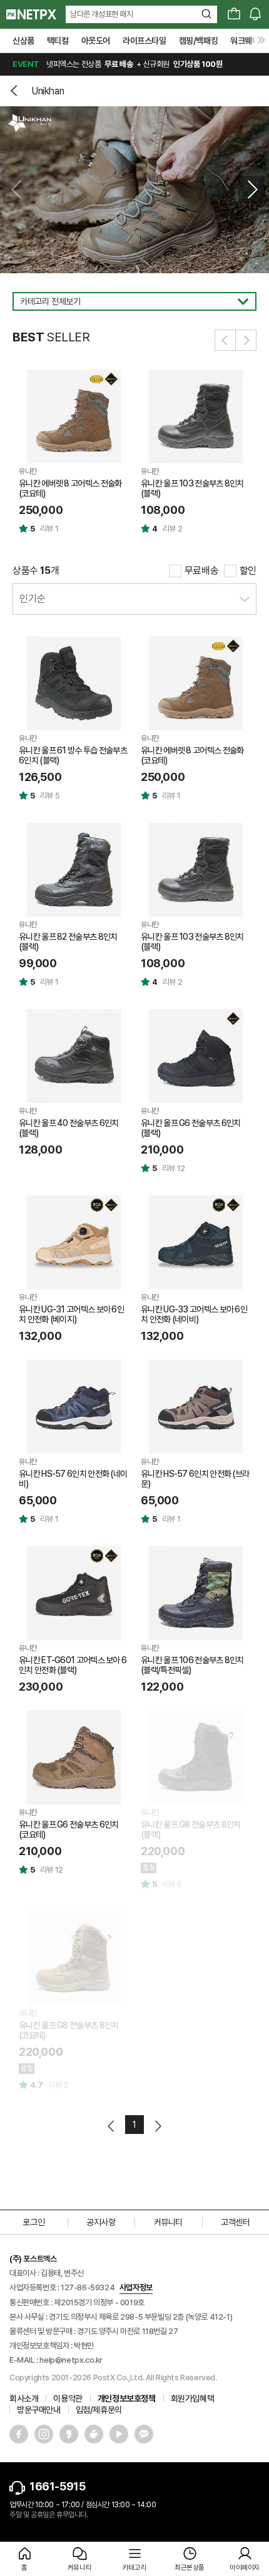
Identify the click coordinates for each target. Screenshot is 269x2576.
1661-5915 (57, 2486)
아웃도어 (96, 41)
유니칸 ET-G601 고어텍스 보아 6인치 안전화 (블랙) (73, 1665)
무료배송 (201, 571)
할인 (248, 571)
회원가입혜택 (193, 2398)
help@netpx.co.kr (71, 2360)
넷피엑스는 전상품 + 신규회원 (117, 64)
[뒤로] (16, 91)
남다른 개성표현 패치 (102, 14)
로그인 (33, 2222)
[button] (252, 189)
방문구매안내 (39, 2410)
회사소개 (24, 2398)
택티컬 (58, 41)
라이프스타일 (145, 41)
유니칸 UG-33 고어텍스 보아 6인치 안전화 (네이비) (194, 1314)
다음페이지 (157, 2126)
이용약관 (68, 2398)
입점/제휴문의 (99, 2410)
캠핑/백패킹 (199, 41)
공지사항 (101, 2222)
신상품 (23, 41)
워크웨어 (245, 41)
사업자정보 (136, 2287)
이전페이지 (112, 2126)
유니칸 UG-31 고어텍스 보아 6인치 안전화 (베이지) (71, 1314)
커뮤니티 (168, 2222)
